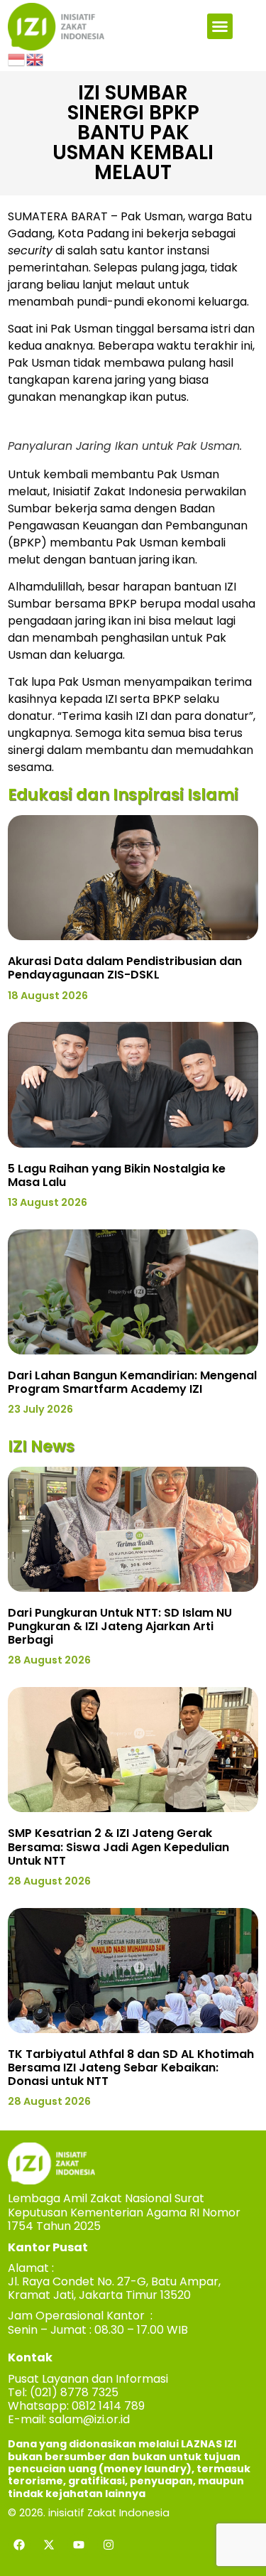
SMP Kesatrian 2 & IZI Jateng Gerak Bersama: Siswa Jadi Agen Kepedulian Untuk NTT (118, 1847)
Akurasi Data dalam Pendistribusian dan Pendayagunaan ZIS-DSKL (125, 968)
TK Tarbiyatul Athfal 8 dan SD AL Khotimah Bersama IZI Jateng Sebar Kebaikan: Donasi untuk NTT (131, 2068)
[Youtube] (79, 2545)
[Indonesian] (17, 59)
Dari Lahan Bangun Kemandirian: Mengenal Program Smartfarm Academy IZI (132, 1382)
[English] (35, 59)
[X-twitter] (49, 2545)
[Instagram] (109, 2545)
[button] (220, 26)
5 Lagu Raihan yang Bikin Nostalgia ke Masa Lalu (117, 1175)
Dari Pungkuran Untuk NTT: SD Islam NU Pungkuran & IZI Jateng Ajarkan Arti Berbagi (120, 1626)
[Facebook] (19, 2545)
